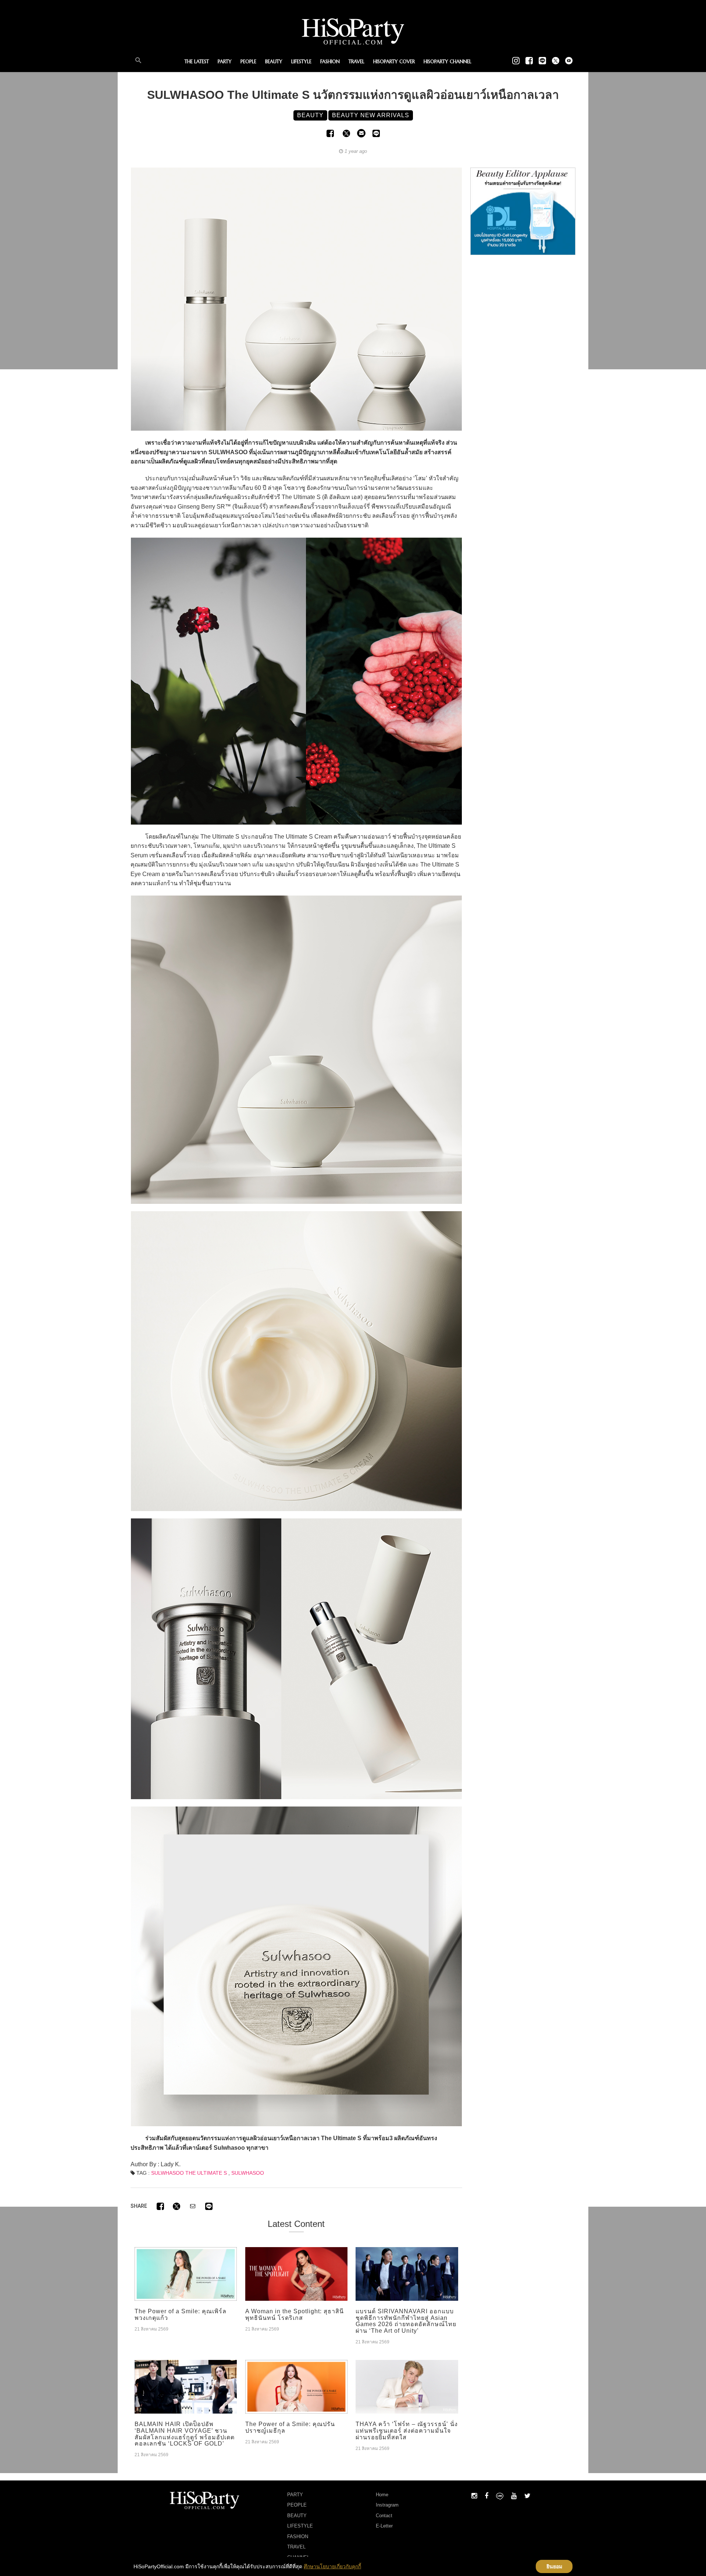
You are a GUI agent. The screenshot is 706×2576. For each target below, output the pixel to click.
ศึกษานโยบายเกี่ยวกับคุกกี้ (332, 2566)
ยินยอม (554, 2566)
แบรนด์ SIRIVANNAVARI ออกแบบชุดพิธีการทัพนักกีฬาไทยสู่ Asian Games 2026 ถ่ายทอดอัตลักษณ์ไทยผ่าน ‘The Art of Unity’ (406, 2321)
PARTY (225, 62)
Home (382, 2495)
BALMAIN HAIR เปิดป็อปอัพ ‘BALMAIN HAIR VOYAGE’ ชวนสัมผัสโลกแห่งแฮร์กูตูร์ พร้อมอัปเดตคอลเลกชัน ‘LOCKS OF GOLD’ (185, 2434)
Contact (384, 2516)
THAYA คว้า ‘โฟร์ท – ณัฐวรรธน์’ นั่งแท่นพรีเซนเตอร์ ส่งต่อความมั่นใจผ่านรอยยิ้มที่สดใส (407, 2430)
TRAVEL (356, 62)
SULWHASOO (248, 2173)
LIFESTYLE (301, 62)
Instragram (387, 2505)
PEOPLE (248, 62)
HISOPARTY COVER (394, 62)
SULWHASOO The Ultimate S (189, 2173)
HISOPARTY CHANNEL (448, 62)
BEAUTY (274, 62)
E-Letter (384, 2526)
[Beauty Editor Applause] (523, 211)
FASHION (330, 62)
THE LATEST (197, 62)
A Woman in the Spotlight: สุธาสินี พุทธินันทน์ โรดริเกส (295, 2315)
